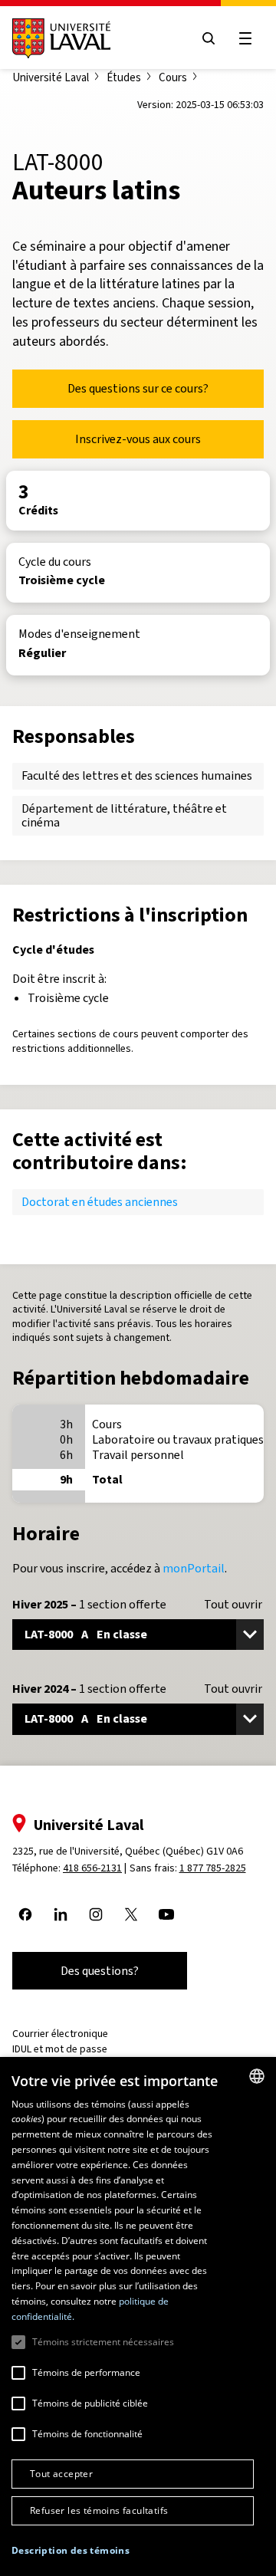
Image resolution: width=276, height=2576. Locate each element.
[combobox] (257, 2076)
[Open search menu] (209, 38)
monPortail (194, 1568)
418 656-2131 (92, 1868)
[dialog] (138, 2316)
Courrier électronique (60, 2034)
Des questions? (100, 1971)
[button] (71, 2551)
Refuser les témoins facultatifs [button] (99, 2510)
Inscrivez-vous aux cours (138, 439)
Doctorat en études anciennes (100, 1202)
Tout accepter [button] (61, 2474)
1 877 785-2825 (213, 1868)
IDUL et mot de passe (60, 2049)
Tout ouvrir (233, 1605)
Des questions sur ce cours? (138, 388)
